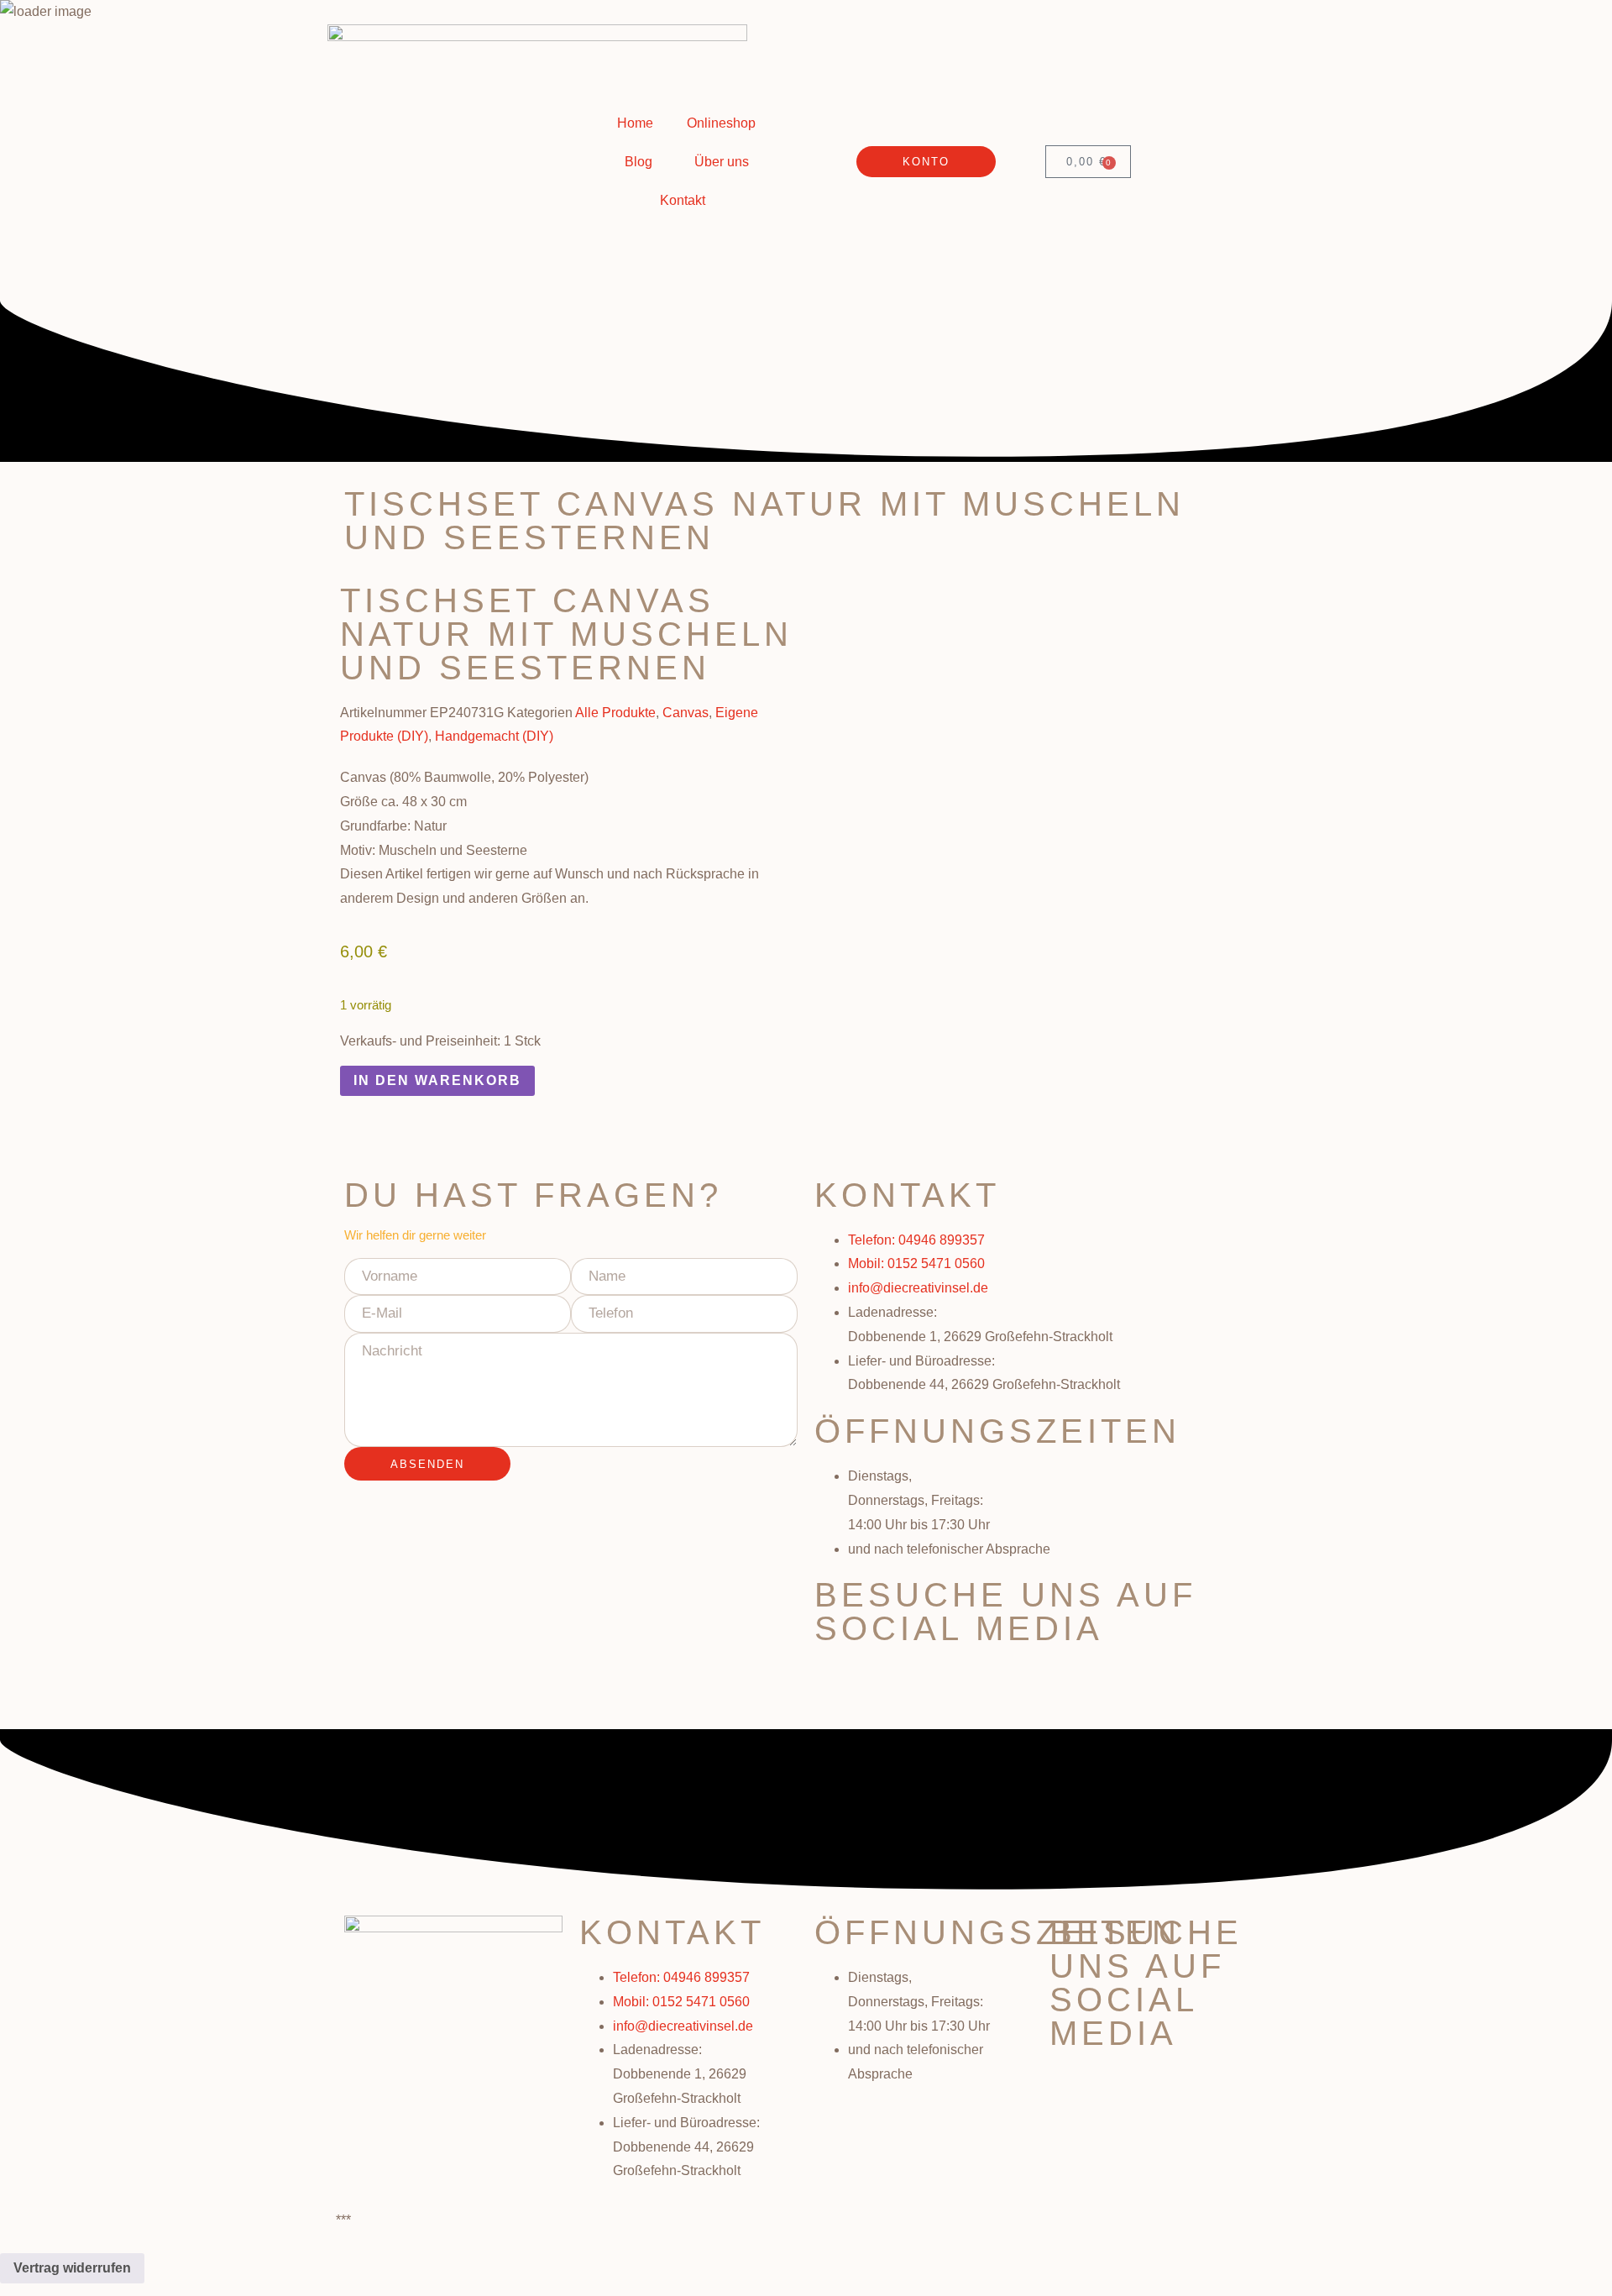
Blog (639, 162)
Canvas (686, 713)
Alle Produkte (615, 713)
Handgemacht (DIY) (494, 736)
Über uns (722, 162)
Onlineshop (721, 123)
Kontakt (683, 200)
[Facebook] (835, 1683)
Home (635, 123)
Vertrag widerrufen (72, 2268)
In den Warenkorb (437, 1080)
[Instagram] (881, 1683)
